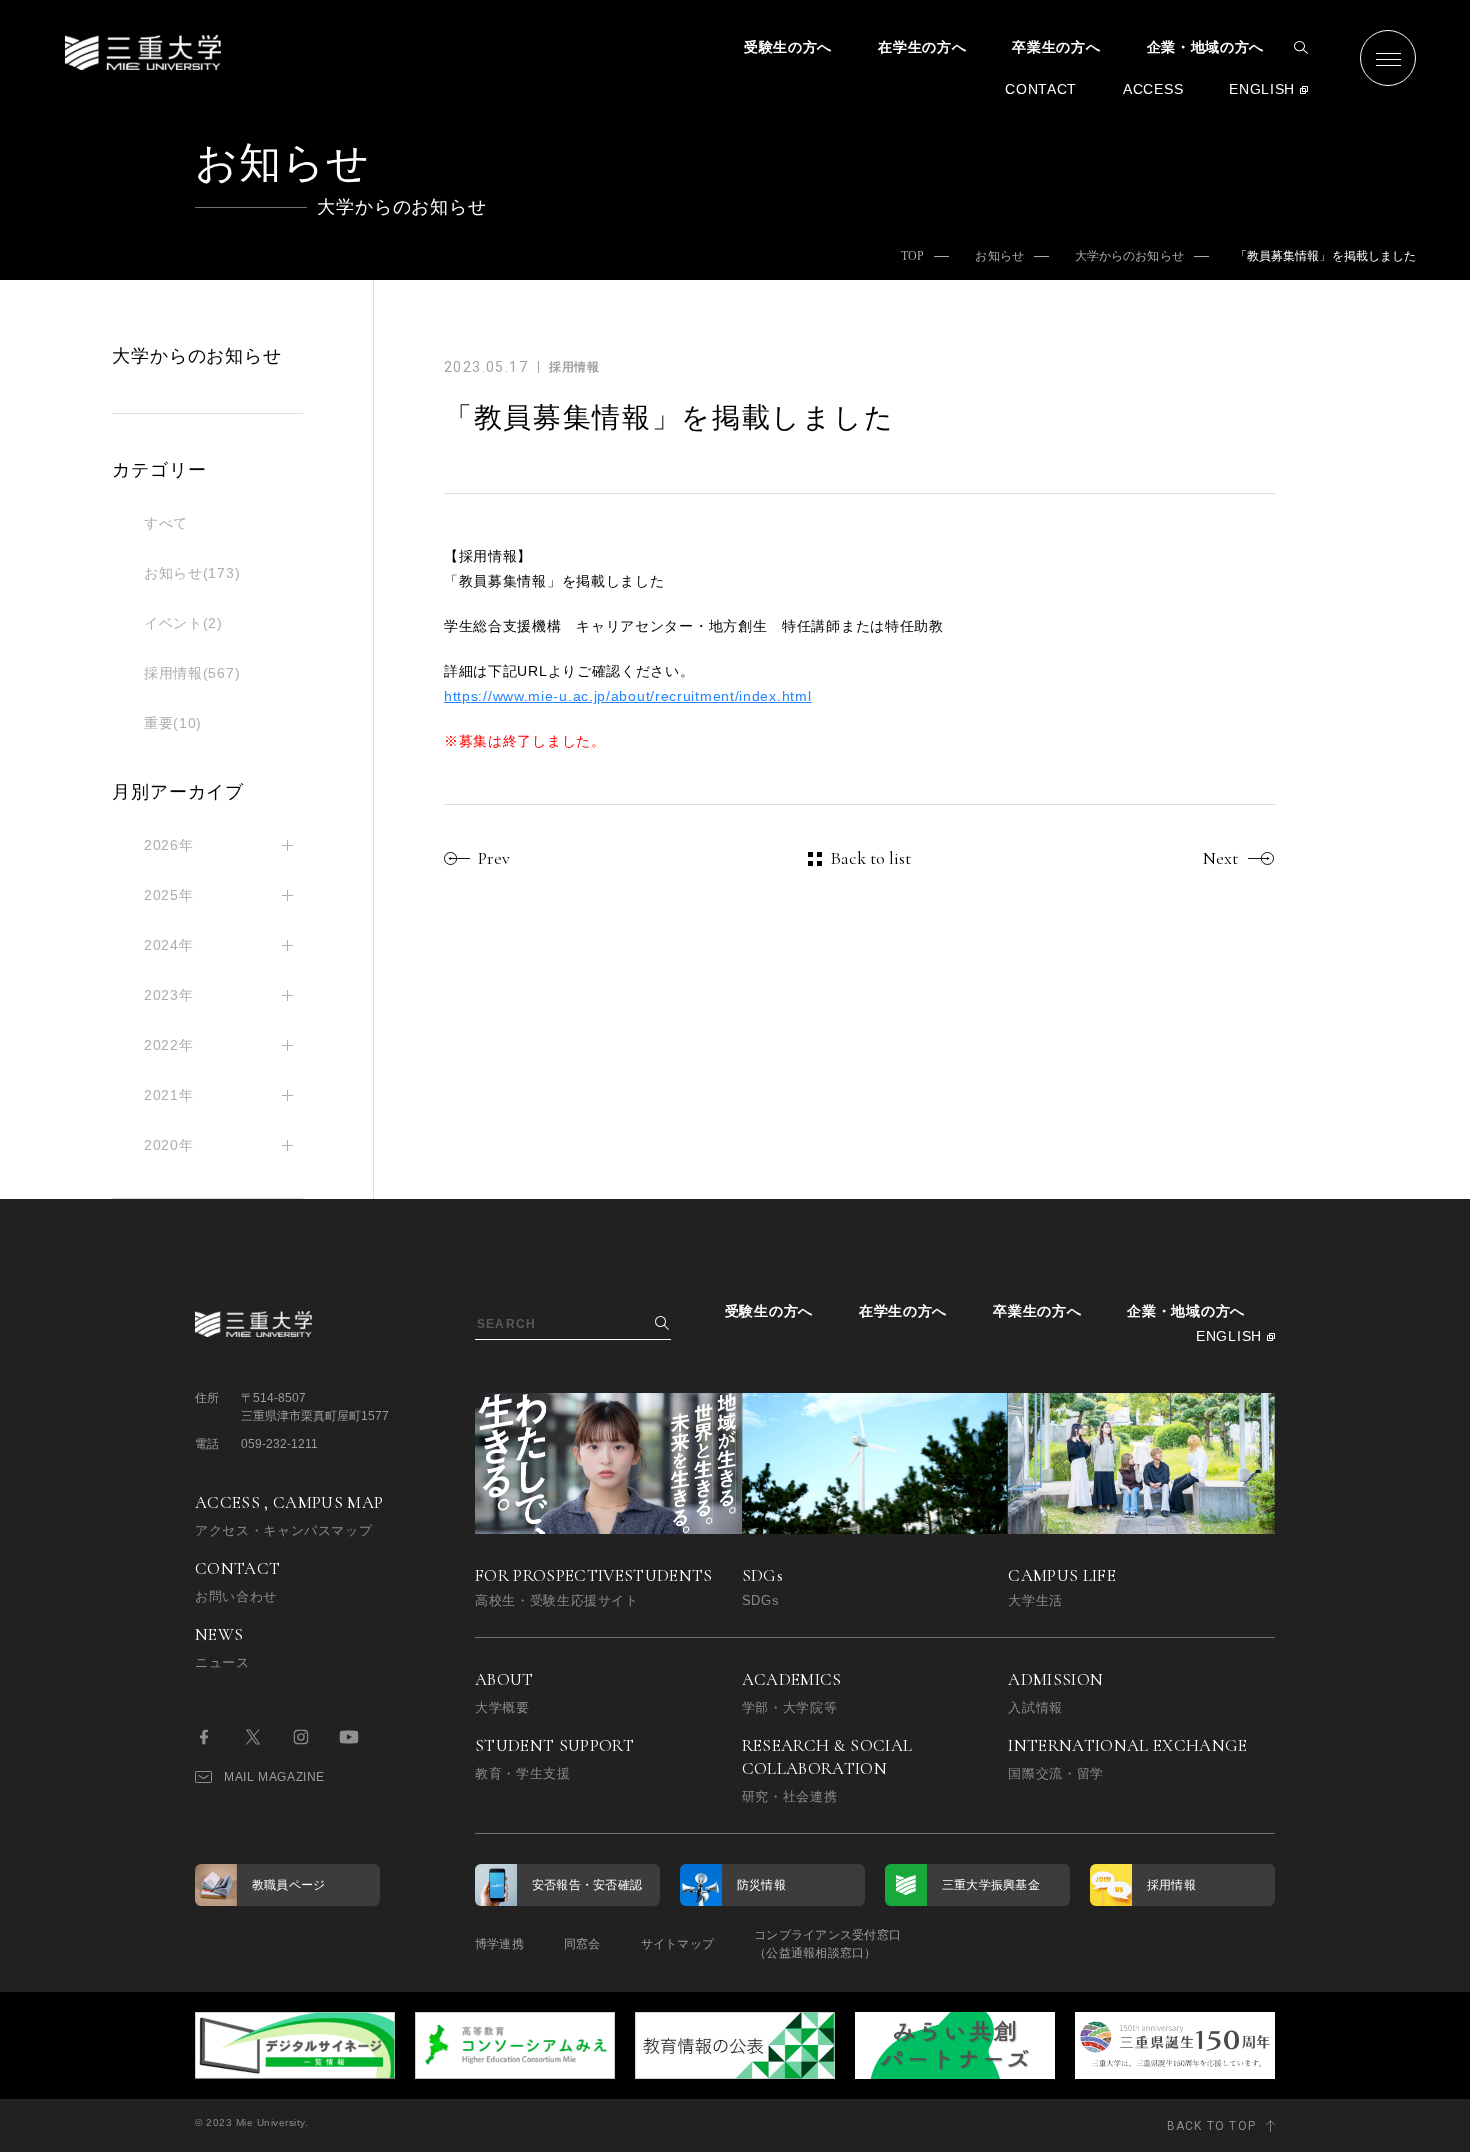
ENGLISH (1262, 89)
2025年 (169, 895)
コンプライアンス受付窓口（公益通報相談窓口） (827, 1944)
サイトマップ (677, 1944)
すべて (166, 523)
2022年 (169, 1045)
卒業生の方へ (1056, 47)
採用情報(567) (192, 673)
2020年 (169, 1145)
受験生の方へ (788, 47)
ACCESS (1153, 89)
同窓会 (582, 1944)
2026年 (169, 845)
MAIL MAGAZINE (274, 1777)
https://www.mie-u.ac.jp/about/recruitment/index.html (627, 696)
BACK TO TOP (1211, 2126)
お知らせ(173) (192, 573)
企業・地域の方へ (1206, 47)
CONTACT (1041, 89)
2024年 (169, 945)
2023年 (169, 995)
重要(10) (173, 723)
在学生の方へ (922, 47)
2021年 (169, 1095)
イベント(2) (183, 623)
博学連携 (499, 1944)
